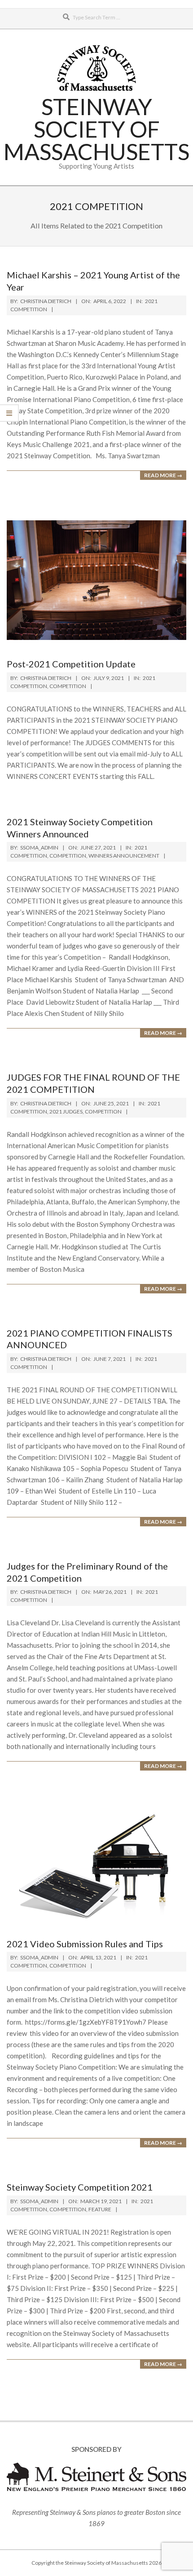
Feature (100, 2209)
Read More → (163, 475)
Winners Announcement (124, 856)
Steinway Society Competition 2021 (80, 2187)
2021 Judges (66, 1111)
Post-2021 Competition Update (71, 664)
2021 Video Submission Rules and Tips (85, 1944)
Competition (68, 686)
